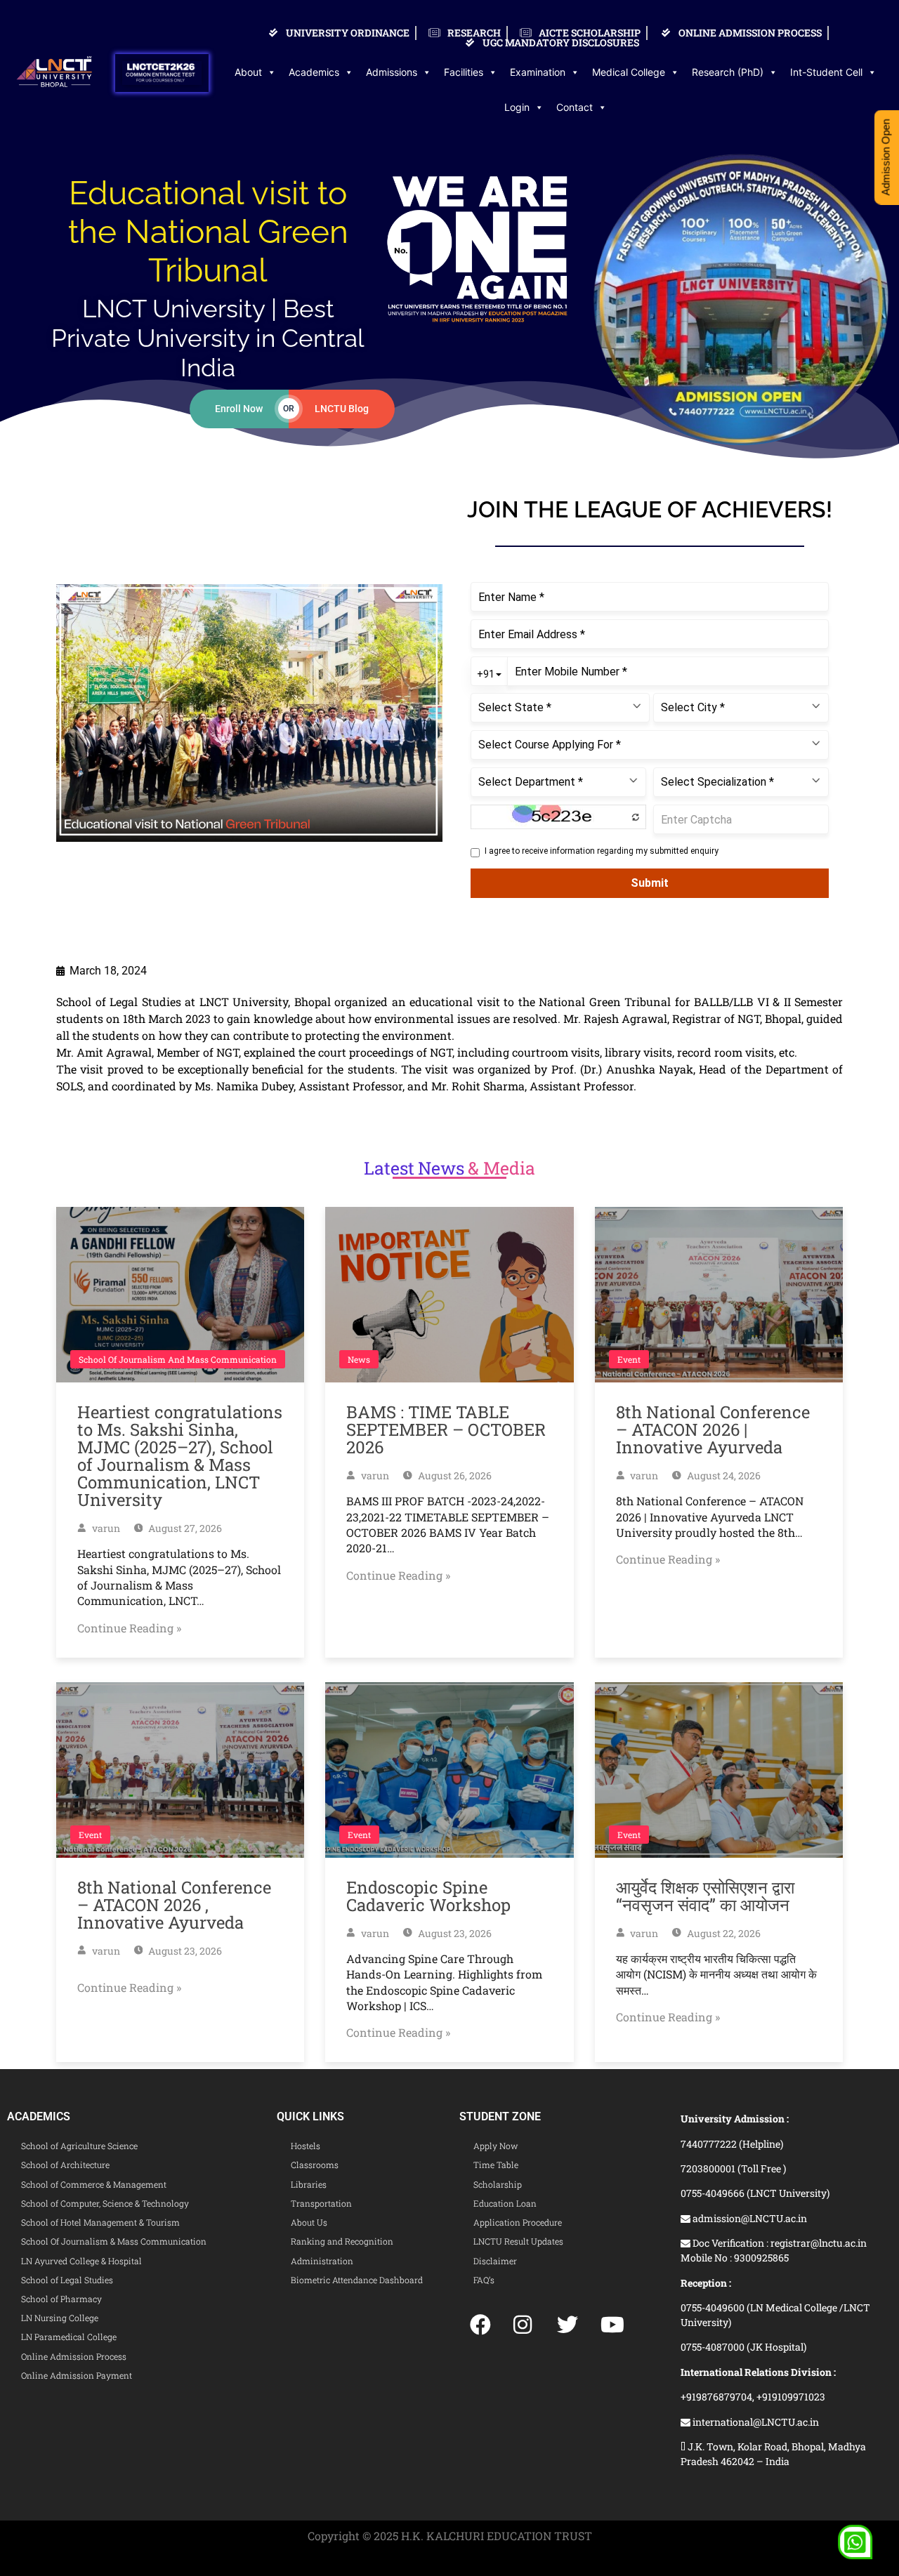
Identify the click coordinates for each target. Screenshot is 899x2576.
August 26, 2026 (454, 1475)
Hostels (306, 2146)
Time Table (496, 2165)
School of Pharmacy (61, 2299)
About (248, 72)
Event (629, 1359)
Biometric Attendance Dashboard (357, 2280)
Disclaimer (495, 2261)
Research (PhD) (728, 72)
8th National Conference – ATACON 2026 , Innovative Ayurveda (174, 1905)
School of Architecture (65, 2165)
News (359, 1359)
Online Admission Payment (77, 2375)
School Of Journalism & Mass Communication (114, 2241)
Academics (314, 72)
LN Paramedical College (69, 2337)
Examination (538, 72)
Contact (575, 107)
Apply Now (496, 2146)
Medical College (629, 72)
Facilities (464, 72)
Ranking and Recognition (342, 2241)
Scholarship (498, 2184)
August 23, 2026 (184, 1951)
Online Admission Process (74, 2356)
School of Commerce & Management (94, 2184)
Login (517, 107)
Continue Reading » (129, 1628)
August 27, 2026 (184, 1528)
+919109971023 (791, 2397)
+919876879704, (718, 2397)
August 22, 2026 (723, 1933)
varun (105, 1528)
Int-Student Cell (826, 72)
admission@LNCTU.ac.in (749, 2218)
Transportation (321, 2203)
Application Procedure (518, 2222)
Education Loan (505, 2203)
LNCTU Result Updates (518, 2241)
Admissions (392, 72)
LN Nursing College (60, 2318)
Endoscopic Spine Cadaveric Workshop (428, 1896)
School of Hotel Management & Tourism (100, 2222)
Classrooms (315, 2165)
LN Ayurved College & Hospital (81, 2261)
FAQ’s (484, 2280)
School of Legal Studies (67, 2280)
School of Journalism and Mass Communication (178, 1359)
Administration (322, 2261)
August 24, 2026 (723, 1475)
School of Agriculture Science (79, 2146)
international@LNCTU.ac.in (755, 2422)
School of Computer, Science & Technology (105, 2203)
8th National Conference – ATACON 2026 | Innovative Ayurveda (713, 1429)
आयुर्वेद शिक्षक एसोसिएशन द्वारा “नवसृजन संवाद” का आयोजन (705, 1896)
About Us (309, 2222)
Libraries (309, 2184)
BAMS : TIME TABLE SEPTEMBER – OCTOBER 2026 (446, 1429)
